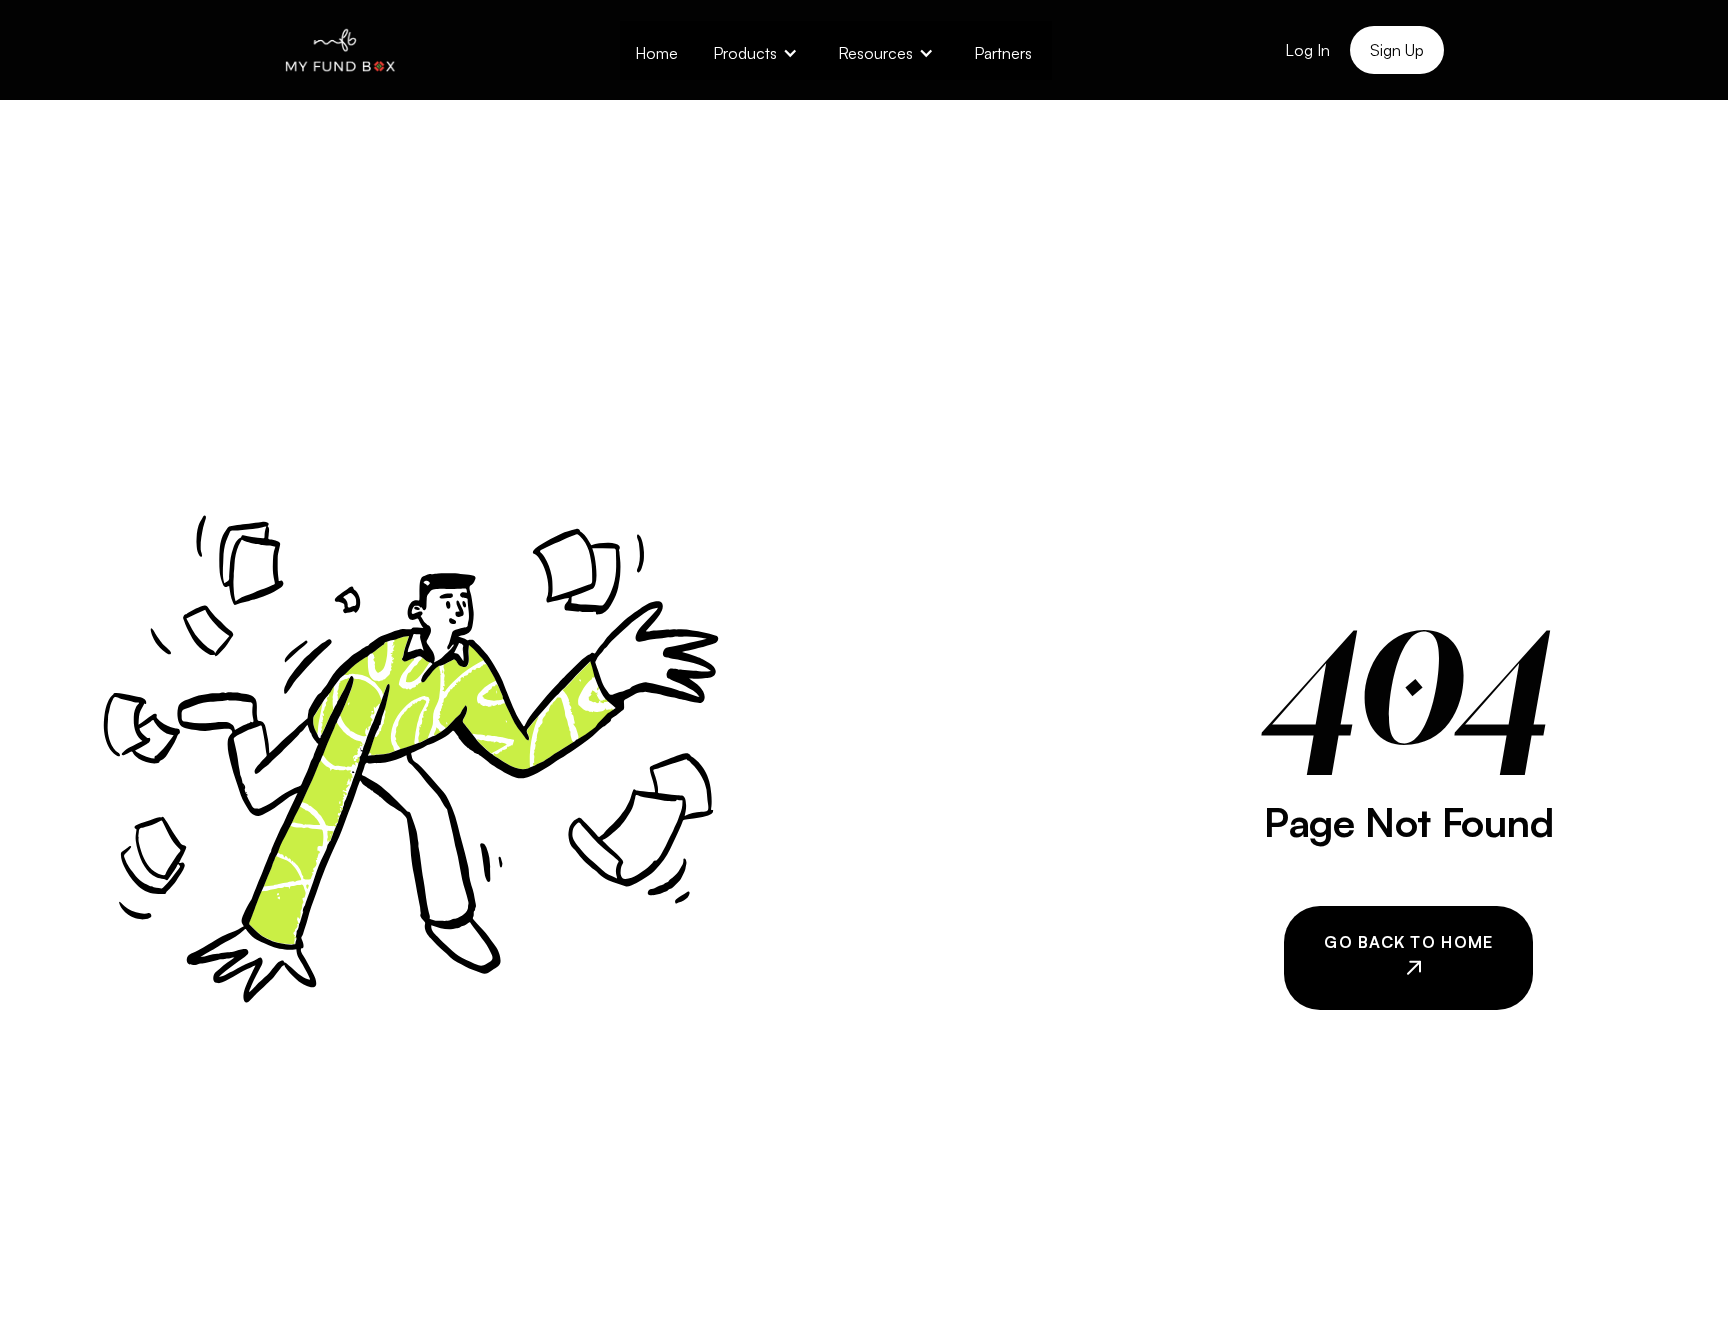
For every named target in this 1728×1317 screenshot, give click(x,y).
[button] (755, 50)
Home (656, 53)
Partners (1003, 53)
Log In (1307, 50)
